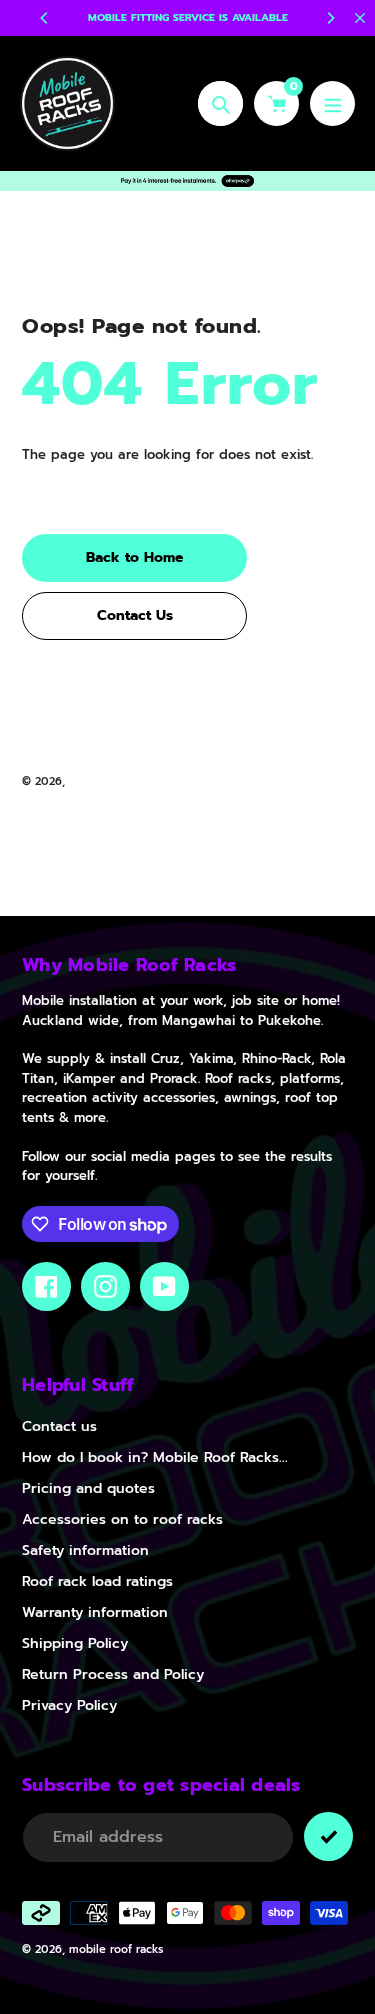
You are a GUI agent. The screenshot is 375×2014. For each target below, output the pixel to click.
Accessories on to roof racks (122, 1519)
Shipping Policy (75, 1643)
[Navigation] (332, 103)
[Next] (330, 18)
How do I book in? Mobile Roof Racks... (155, 1457)
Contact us (59, 1426)
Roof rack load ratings (97, 1581)
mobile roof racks (116, 781)
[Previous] (45, 18)
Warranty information (95, 1612)
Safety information (85, 1550)
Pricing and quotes (88, 1488)
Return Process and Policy (113, 1674)
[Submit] (328, 1836)
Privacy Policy (69, 1705)
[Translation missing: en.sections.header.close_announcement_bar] (360, 18)
